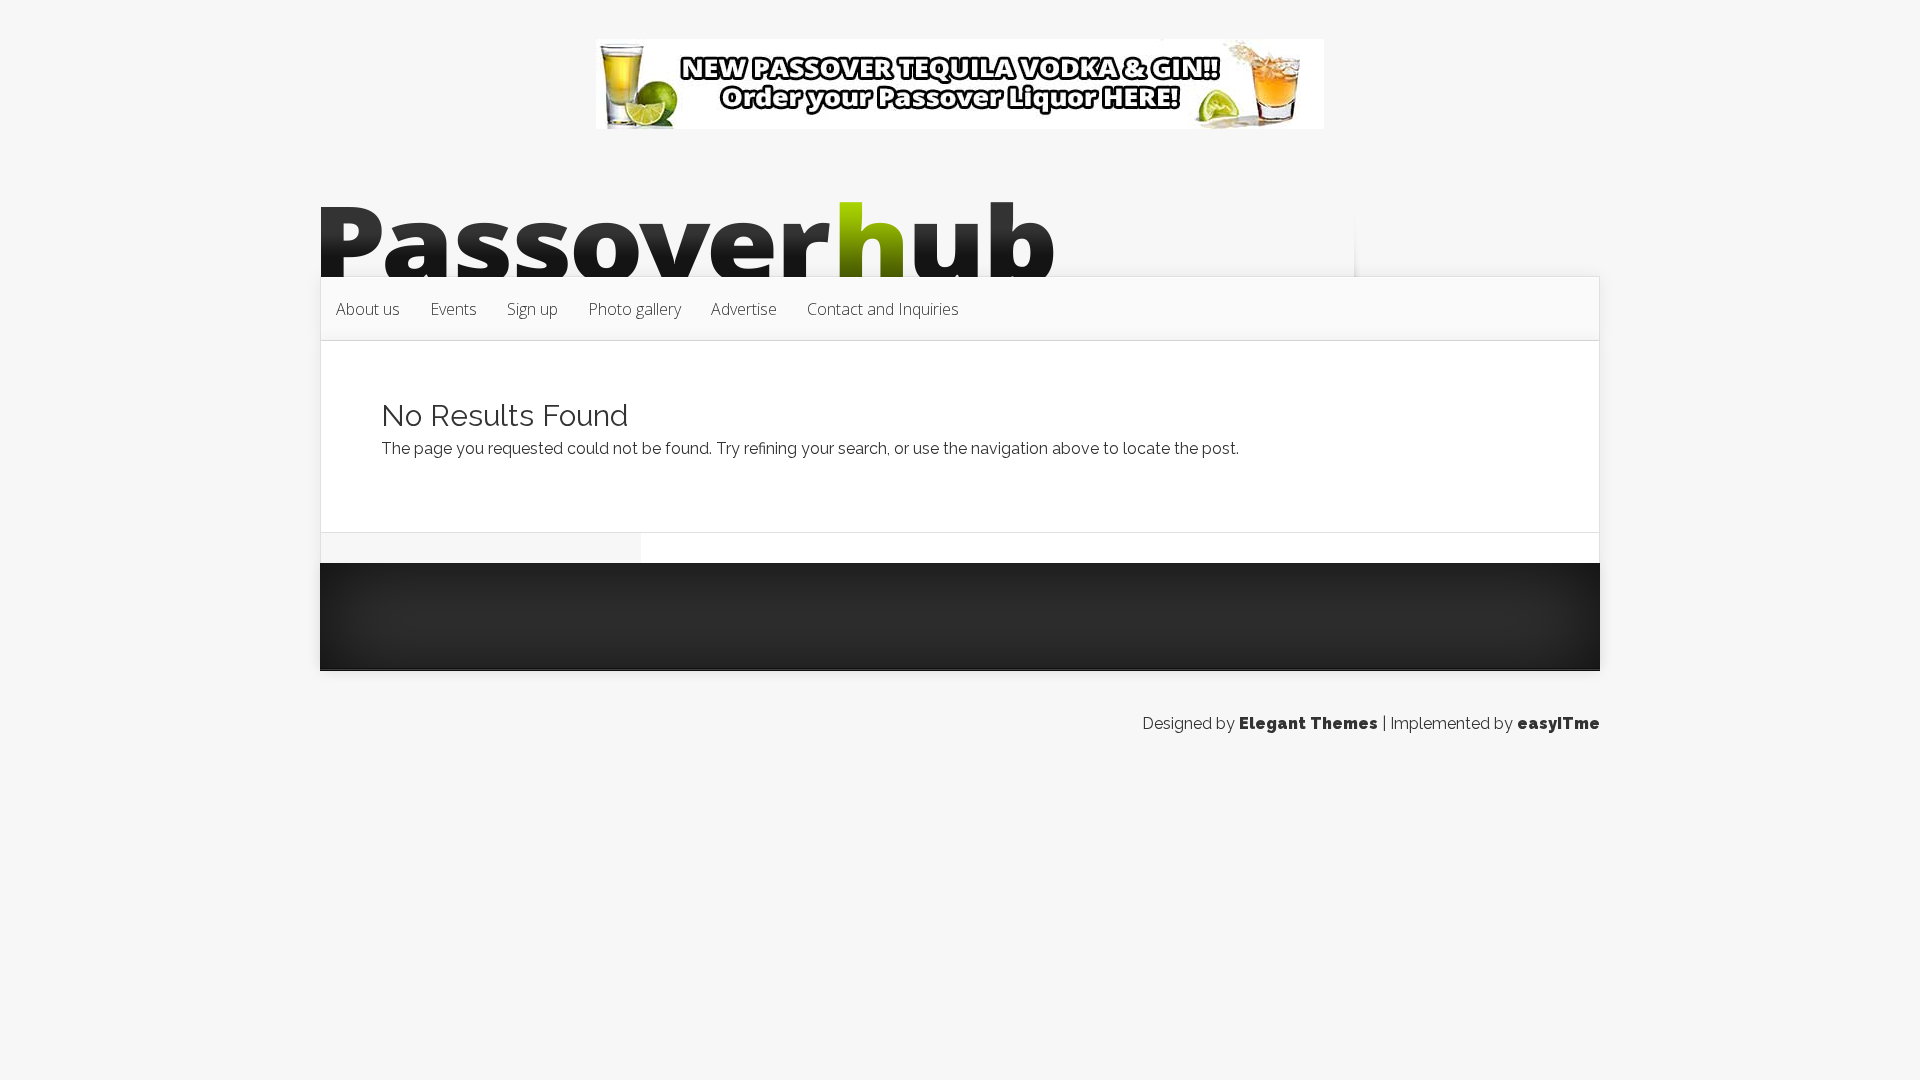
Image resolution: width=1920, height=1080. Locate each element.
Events (453, 309)
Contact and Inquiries (883, 309)
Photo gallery (634, 309)
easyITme (1558, 723)
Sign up (532, 309)
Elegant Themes (1308, 723)
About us (368, 309)
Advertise (744, 309)
